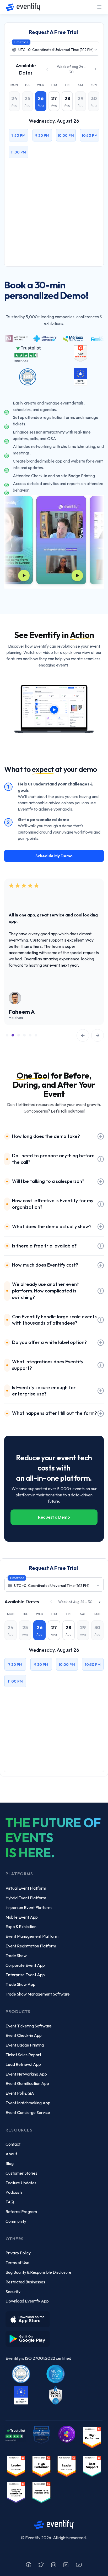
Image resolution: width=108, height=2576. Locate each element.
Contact (13, 2144)
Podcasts (14, 2192)
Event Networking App (26, 2074)
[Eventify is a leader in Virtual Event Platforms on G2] (92, 2466)
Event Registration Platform (31, 1946)
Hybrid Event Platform (26, 1898)
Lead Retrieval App (23, 2064)
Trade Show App (20, 1984)
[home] (22, 7)
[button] (99, 7)
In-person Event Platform (29, 1907)
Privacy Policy (18, 2253)
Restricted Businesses (25, 2282)
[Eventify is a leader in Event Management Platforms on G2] (41, 2466)
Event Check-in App (24, 2035)
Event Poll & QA (20, 2093)
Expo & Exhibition (21, 1927)
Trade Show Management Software (38, 1994)
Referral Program (21, 2212)
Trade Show (16, 1956)
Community (16, 2221)
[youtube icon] (79, 2565)
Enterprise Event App (25, 1975)
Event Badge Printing (25, 2045)
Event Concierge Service (28, 2112)
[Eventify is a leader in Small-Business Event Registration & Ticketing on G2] (16, 2492)
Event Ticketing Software (29, 2026)
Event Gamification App (27, 2083)
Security (13, 2292)
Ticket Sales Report (23, 2055)
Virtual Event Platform (26, 1888)
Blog (10, 2163)
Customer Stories (21, 2173)
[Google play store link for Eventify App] (29, 2337)
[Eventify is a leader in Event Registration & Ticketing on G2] (41, 2492)
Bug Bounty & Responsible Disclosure (38, 2272)
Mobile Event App (22, 1917)
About (11, 2154)
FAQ (10, 2202)
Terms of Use (17, 2262)
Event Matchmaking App (28, 2103)
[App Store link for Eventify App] (29, 2317)
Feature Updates (21, 2183)
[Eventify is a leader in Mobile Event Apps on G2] (92, 2437)
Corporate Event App (25, 1965)
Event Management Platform (32, 1936)
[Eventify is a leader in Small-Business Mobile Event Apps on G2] (16, 2466)
